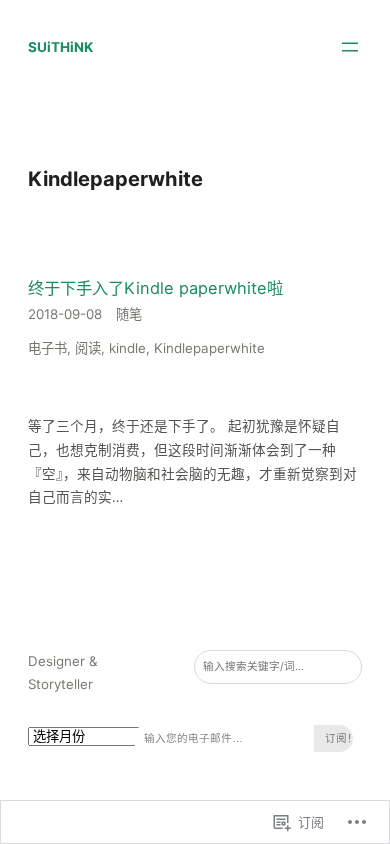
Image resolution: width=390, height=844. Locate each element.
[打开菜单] (350, 47)
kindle (127, 348)
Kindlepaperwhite (209, 348)
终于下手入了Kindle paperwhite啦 (155, 288)
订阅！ (339, 738)
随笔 (129, 314)
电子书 (47, 348)
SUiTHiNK (60, 47)
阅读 (88, 348)
